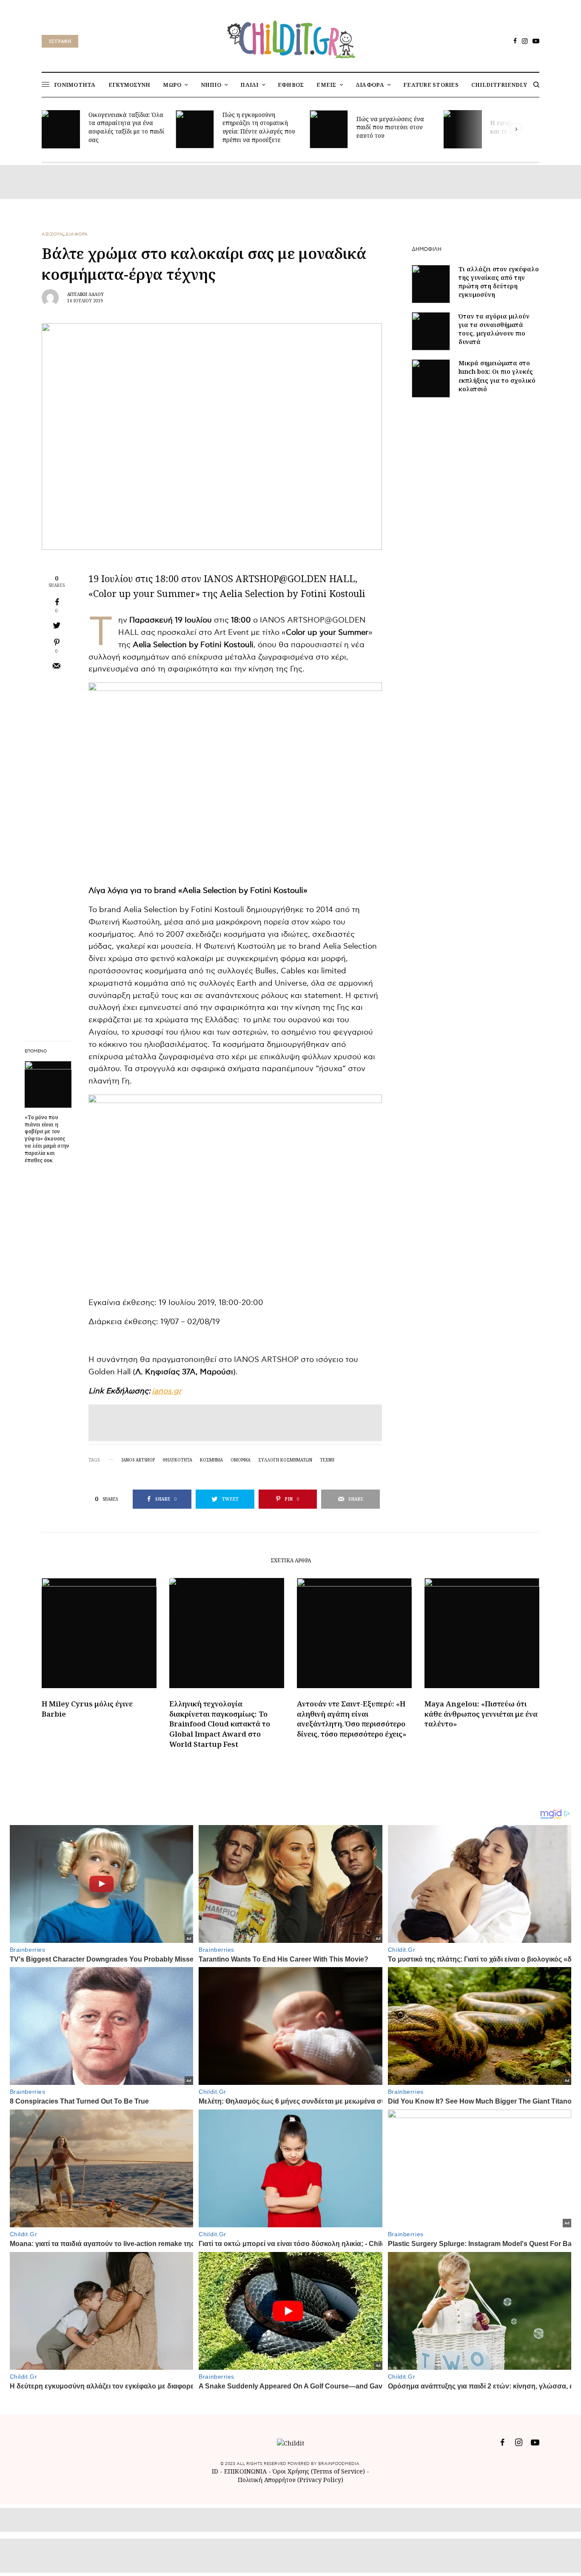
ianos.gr (167, 1391)
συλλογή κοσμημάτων (285, 1460)
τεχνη (327, 1460)
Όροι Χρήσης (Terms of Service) (319, 2471)
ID (215, 2471)
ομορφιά (241, 1460)
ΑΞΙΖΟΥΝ (53, 234)
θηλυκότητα (177, 1460)
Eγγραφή (60, 41)
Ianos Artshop (138, 1460)
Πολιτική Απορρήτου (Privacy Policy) (290, 2480)
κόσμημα (211, 1460)
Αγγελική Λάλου (85, 294)
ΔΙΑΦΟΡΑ (77, 234)
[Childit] (290, 38)
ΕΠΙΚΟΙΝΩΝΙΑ (246, 2471)
